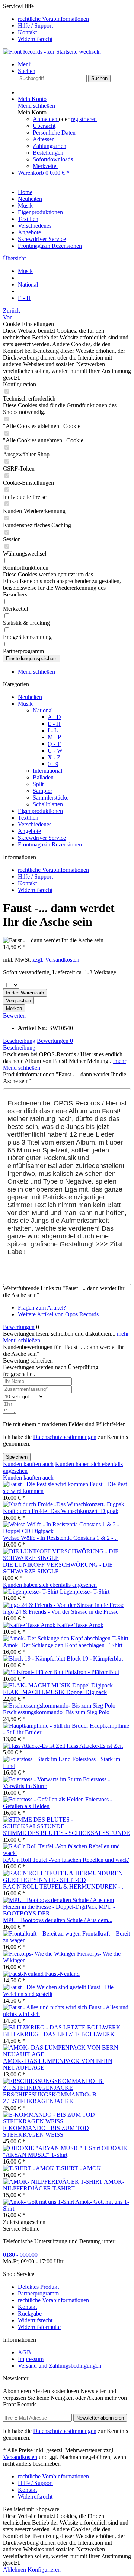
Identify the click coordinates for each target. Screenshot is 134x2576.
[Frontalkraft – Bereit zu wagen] (43, 1933)
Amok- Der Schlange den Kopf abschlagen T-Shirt (63, 1645)
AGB (24, 2352)
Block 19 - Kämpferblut (95, 1659)
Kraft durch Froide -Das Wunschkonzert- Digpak (61, 1511)
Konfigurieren (44, 2569)
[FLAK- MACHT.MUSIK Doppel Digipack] (58, 1685)
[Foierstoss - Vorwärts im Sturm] (43, 1779)
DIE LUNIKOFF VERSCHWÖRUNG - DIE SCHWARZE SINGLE (58, 1568)
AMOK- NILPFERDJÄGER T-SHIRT (64, 2185)
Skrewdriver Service (42, 838)
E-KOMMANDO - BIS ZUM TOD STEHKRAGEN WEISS (46, 2131)
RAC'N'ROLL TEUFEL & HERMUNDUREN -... (64, 1887)
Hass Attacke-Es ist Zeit (95, 1746)
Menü (25, 64)
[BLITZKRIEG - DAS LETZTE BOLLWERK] (62, 2027)
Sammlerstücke (51, 798)
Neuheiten (30, 697)
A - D (54, 717)
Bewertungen (55, 1041)
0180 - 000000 (20, 2255)
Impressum (31, 2359)
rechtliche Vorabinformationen (53, 19)
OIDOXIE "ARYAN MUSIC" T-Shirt (65, 2151)
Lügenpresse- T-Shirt (85, 1591)
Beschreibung (19, 1041)
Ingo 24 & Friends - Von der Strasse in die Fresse (61, 1612)
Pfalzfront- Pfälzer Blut (92, 1672)
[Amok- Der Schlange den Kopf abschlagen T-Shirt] (66, 1638)
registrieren (84, 119)
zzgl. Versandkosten (56, 960)
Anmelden (46, 119)
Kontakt (27, 32)
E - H (54, 724)
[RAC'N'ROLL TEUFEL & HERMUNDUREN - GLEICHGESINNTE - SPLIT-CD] (67, 1880)
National (43, 710)
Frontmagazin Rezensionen (50, 844)
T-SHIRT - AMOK (79, 2168)
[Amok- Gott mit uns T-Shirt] (39, 2202)
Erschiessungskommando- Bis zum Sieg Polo (56, 1712)
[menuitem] (74, 19)
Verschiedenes (35, 824)
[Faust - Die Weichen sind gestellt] (45, 1987)
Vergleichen (18, 1001)
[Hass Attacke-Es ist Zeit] (35, 1746)
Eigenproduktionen (40, 811)
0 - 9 (53, 764)
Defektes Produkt (38, 2287)
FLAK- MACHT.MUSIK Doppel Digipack (55, 1692)
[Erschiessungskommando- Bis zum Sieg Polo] (59, 1705)
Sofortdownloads (53, 159)
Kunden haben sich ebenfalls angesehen (50, 1585)
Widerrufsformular (39, 2327)
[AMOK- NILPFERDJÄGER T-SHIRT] (53, 2182)
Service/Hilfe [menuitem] (46, 23)
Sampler (42, 791)
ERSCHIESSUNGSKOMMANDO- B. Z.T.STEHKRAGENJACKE (50, 2098)
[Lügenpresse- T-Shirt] (31, 1591)
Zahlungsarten (50, 146)
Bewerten (14, 1015)
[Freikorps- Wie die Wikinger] (40, 1954)
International (47, 771)
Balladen (43, 777)
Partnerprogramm (38, 2293)
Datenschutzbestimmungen (65, 1437)
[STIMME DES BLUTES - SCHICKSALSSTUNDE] (67, 1826)
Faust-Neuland (62, 1974)
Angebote (29, 831)
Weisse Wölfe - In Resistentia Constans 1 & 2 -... (60, 1538)
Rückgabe (30, 2314)
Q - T (54, 744)
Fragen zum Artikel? (42, 1308)
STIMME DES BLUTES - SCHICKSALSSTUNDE (66, 1833)
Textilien (28, 818)
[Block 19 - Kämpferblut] (35, 1659)
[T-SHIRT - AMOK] (29, 2168)
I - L (53, 730)
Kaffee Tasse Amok (80, 1625)
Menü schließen (36, 106)
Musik (25, 704)
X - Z (54, 757)
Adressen (44, 139)
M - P (54, 737)
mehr (119, 1061)
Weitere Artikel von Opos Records (58, 1314)
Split (38, 784)
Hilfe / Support (35, 26)
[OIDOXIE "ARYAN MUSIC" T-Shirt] (52, 2148)
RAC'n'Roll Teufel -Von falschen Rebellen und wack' (66, 1860)
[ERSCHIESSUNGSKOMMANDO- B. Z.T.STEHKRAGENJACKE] (67, 2088)
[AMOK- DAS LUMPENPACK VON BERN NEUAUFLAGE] (67, 2054)
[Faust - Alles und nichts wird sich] (46, 2007)
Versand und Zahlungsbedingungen (60, 2366)
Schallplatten (48, 804)
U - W (55, 751)
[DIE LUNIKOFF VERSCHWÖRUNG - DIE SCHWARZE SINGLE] (67, 1558)
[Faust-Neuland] (24, 1974)
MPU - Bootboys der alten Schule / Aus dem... (58, 1920)
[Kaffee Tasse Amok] (30, 1625)
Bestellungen (48, 153)
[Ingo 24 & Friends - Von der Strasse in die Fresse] (64, 1605)
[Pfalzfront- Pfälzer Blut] (34, 1672)
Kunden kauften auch (28, 1464)
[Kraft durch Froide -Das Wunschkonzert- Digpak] (64, 1504)
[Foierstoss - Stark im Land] (38, 1759)
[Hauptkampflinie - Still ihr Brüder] (46, 1726)
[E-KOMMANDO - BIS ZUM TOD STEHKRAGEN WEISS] (67, 2121)
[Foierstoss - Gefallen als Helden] (44, 1799)
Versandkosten (20, 2457)
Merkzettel (45, 166)
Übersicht (44, 126)
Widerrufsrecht (35, 39)
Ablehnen (15, 2569)
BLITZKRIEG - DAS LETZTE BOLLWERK (59, 2034)
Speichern (17, 1457)
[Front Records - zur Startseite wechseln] (52, 52)
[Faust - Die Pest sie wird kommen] (46, 1484)
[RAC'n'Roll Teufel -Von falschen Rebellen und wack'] (67, 1853)
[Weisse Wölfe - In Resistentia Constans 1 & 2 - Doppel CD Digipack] (67, 1531)
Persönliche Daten (54, 132)
